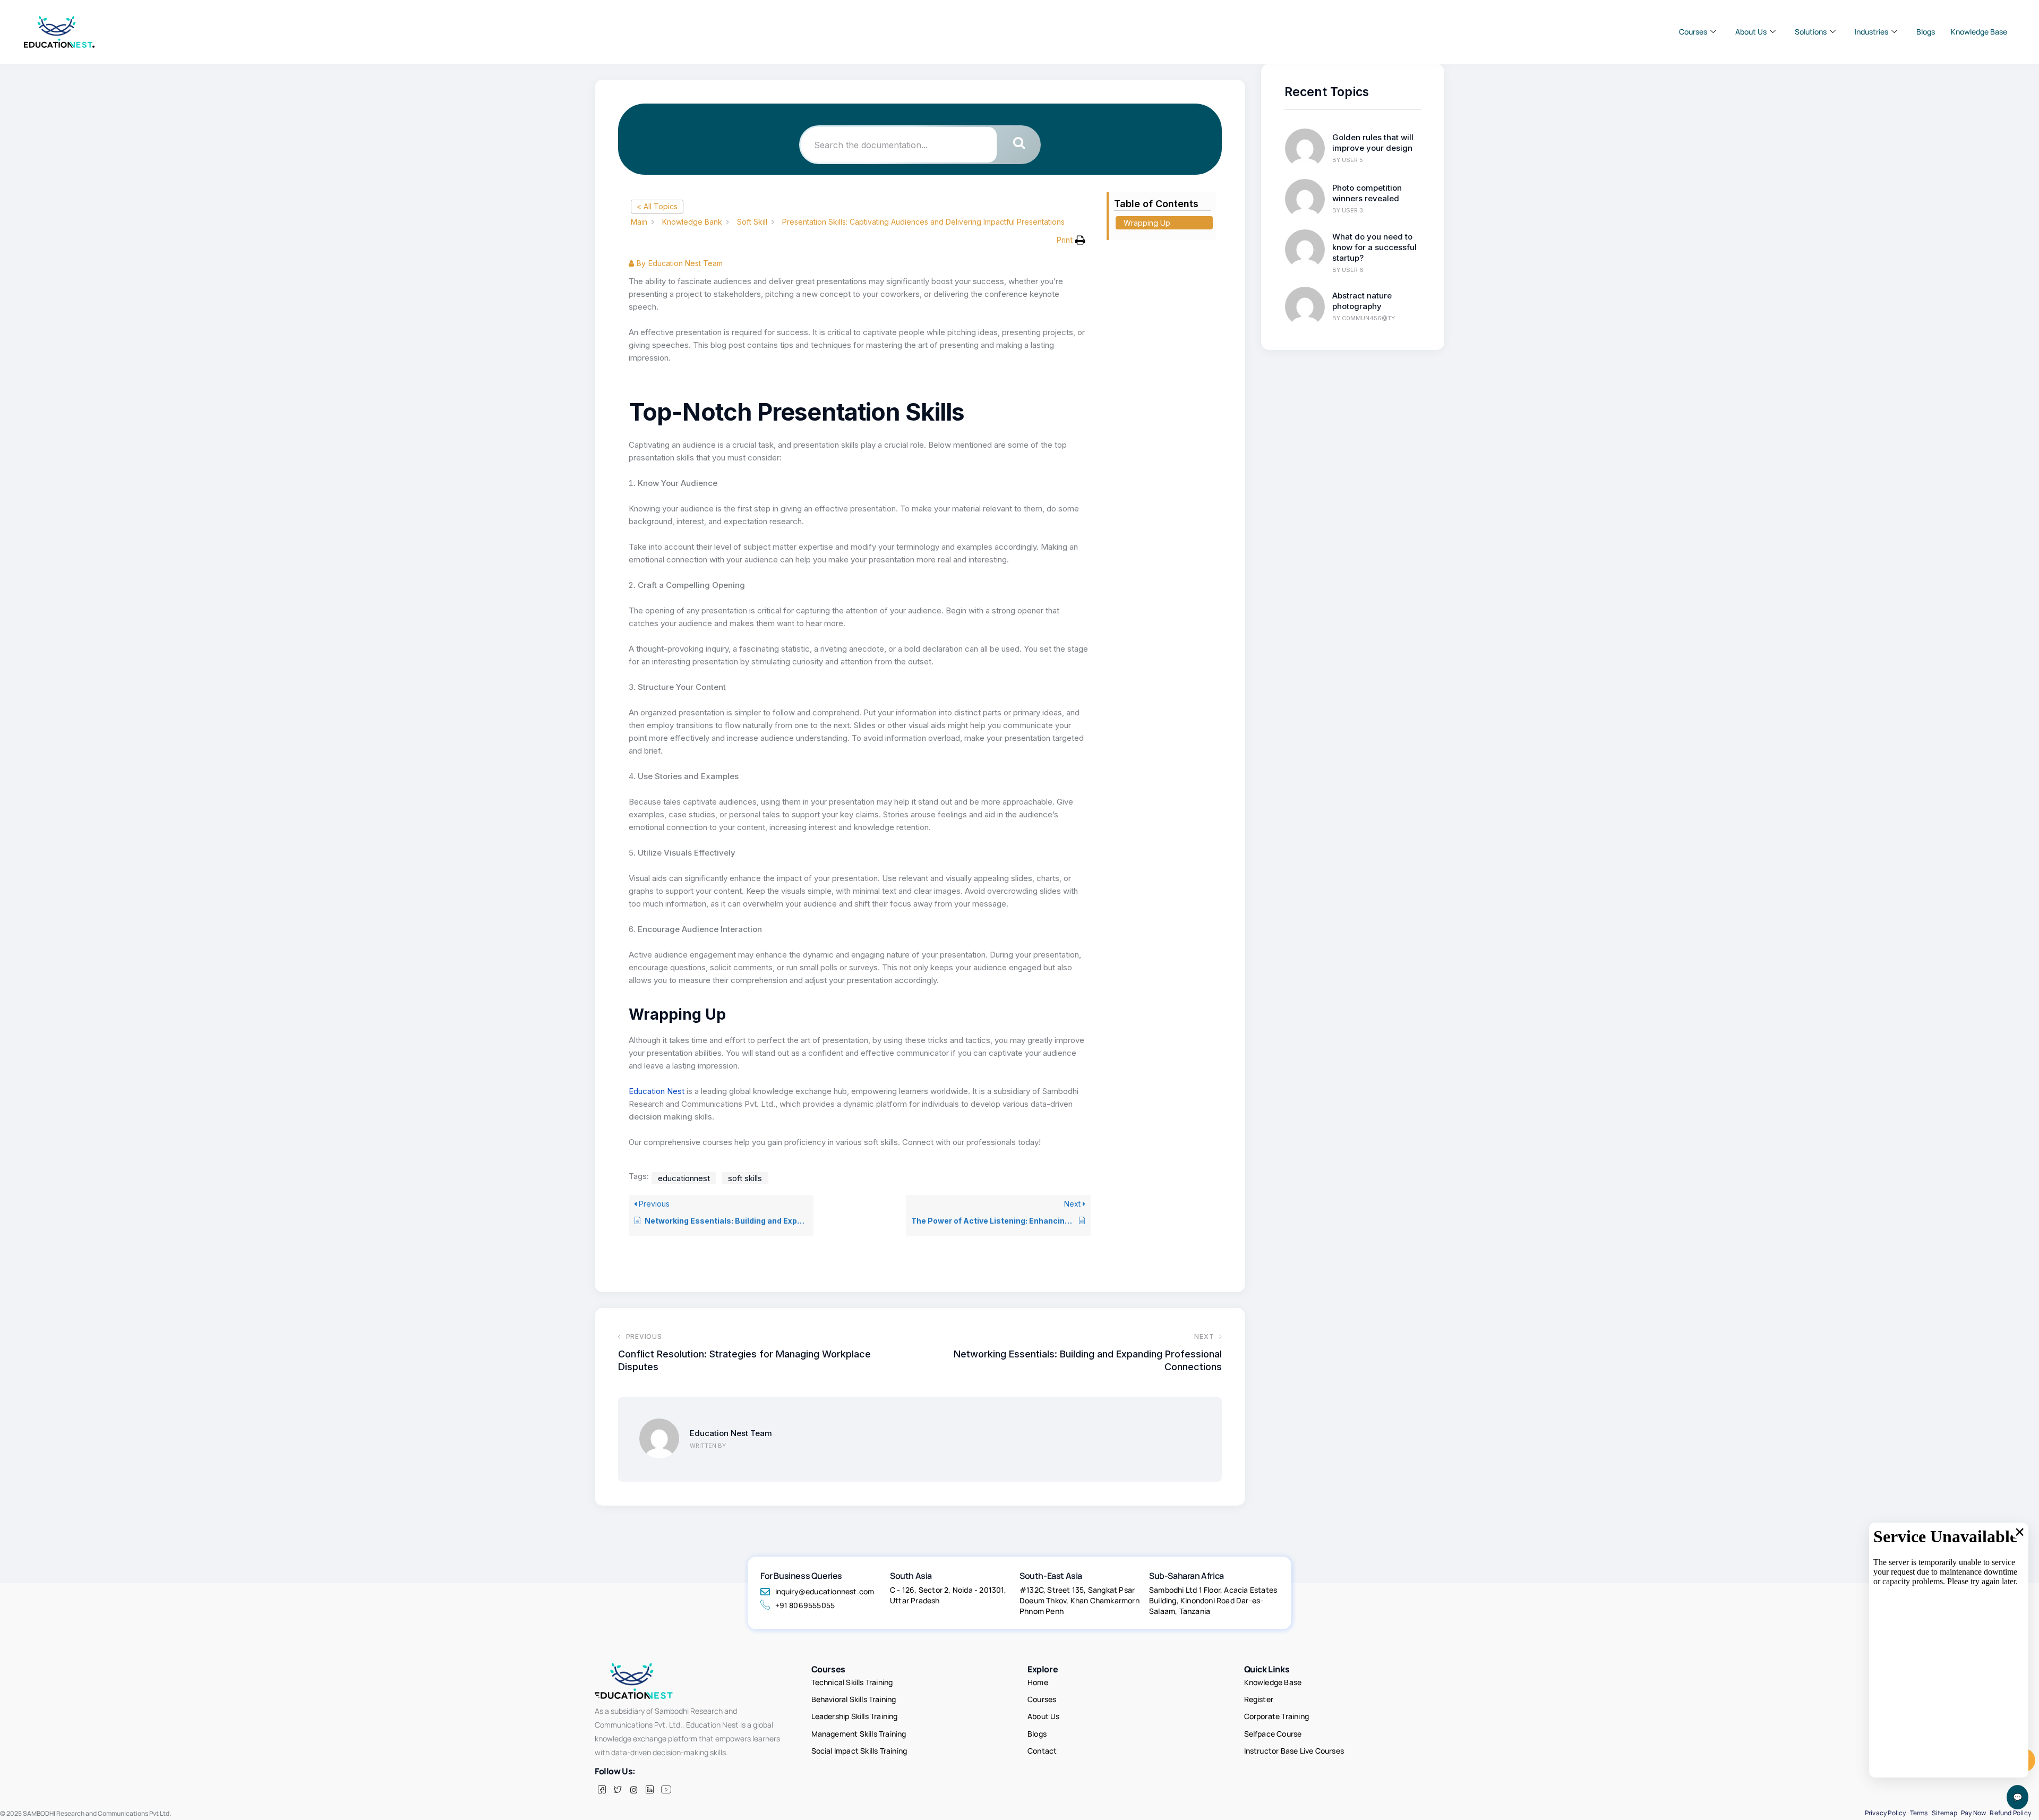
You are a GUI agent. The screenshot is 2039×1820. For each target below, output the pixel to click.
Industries (1871, 32)
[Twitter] (618, 1790)
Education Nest (657, 1091)
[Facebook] (602, 1790)
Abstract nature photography (1362, 301)
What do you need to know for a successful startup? (1374, 247)
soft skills (745, 1178)
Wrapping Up (1147, 223)
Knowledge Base (1979, 32)
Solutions (1811, 32)
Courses (1693, 32)
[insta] (633, 1790)
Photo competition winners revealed (1367, 193)
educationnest (684, 1178)
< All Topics (657, 206)
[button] (1071, 240)
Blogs (1926, 32)
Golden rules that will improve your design (1373, 143)
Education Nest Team (731, 1433)
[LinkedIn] (649, 1790)
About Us (1751, 32)
